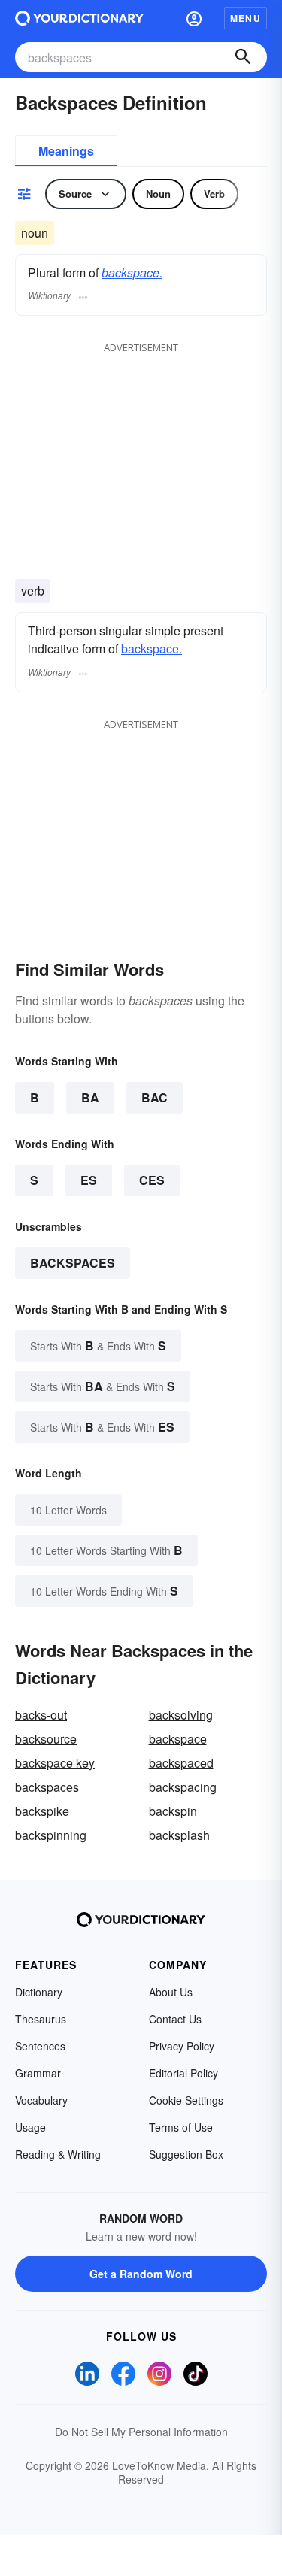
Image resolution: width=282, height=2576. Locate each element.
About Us (171, 1992)
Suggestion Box (186, 2154)
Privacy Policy (182, 2046)
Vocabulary (41, 2100)
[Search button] (243, 57)
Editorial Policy (183, 2073)
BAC (155, 1097)
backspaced (181, 1763)
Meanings (66, 151)
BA (90, 1097)
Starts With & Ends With (98, 1346)
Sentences (40, 2046)
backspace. (132, 273)
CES (152, 1180)
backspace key (55, 1763)
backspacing (183, 1787)
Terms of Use (181, 2127)
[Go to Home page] (79, 18)
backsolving (181, 1715)
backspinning (51, 1835)
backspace (178, 1739)
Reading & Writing (58, 2154)
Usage (30, 2127)
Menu (246, 18)
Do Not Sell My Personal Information (141, 2432)
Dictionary (39, 1992)
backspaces (73, 1263)
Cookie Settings (186, 2100)
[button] (194, 18)
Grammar (38, 2073)
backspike (42, 1811)
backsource (46, 1739)
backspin (173, 1811)
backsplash (179, 1835)
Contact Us (175, 2019)
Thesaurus (41, 2019)
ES (89, 1180)
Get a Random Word (141, 2274)
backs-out (41, 1715)
